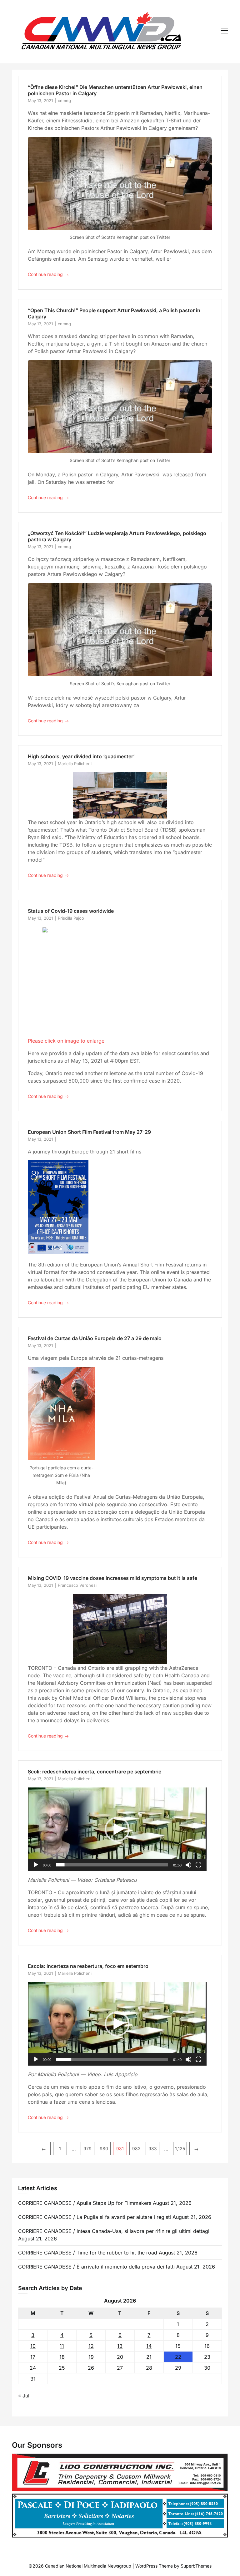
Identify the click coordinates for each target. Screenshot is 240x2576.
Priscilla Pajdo (71, 918)
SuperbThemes (196, 2566)
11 (62, 2346)
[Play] (36, 1865)
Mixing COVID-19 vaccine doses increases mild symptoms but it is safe (112, 1578)
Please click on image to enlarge (66, 1041)
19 (91, 2357)
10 (33, 2346)
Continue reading (48, 275)
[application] (117, 1829)
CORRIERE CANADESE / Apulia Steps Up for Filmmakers (85, 2203)
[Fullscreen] (198, 1865)
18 (62, 2357)
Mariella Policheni (75, 764)
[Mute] (188, 1865)
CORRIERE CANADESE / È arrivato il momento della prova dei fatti (96, 2267)
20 (120, 2357)
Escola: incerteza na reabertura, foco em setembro (88, 1966)
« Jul (24, 2396)
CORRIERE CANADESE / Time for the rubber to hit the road (88, 2253)
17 (33, 2357)
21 (149, 2357)
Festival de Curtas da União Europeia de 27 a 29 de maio (95, 1338)
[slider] (112, 1865)
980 (104, 2148)
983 (153, 2148)
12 (91, 2346)
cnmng (64, 101)
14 (149, 2346)
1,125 (180, 2148)
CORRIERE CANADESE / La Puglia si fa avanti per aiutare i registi (95, 2217)
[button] (117, 1829)
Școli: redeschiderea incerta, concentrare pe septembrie (95, 1772)
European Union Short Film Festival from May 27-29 (89, 1132)
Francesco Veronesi (77, 1585)
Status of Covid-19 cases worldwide (71, 911)
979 (87, 2148)
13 (120, 2346)
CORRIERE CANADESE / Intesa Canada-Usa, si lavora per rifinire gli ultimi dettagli (114, 2231)
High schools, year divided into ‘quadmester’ (81, 756)
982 (136, 2148)
